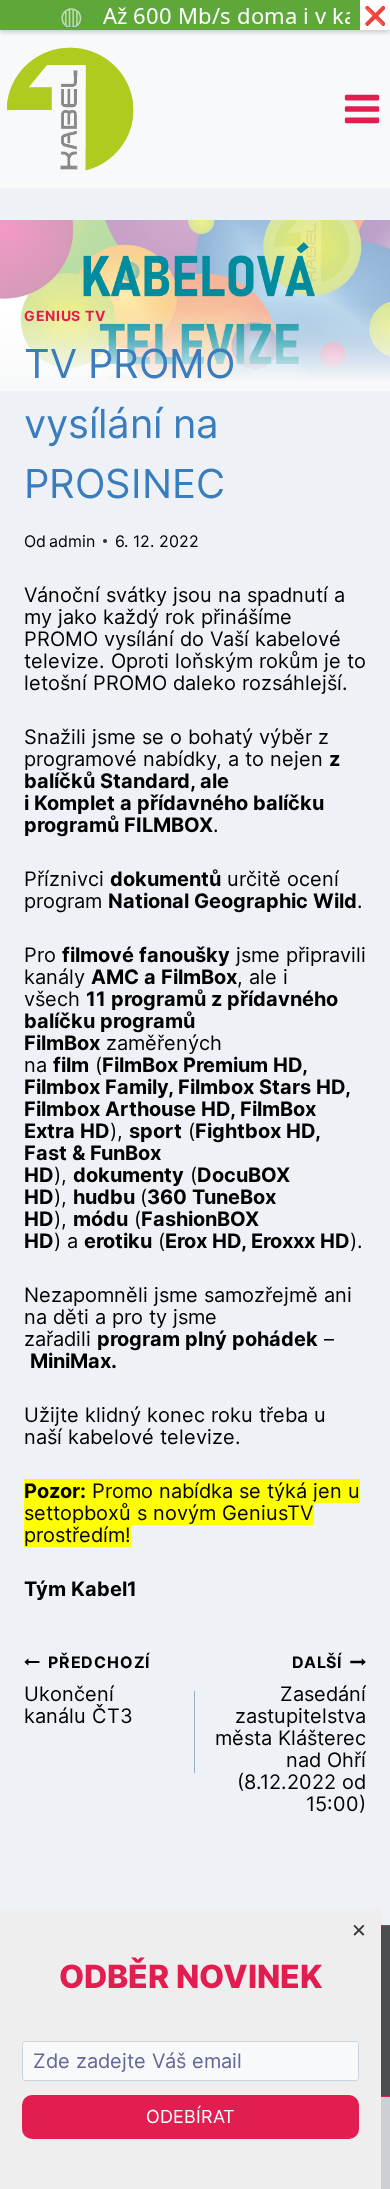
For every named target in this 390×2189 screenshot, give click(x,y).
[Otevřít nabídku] (361, 108)
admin (72, 541)
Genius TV (64, 315)
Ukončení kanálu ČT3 (87, 1689)
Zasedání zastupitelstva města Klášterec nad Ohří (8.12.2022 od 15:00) (290, 1733)
